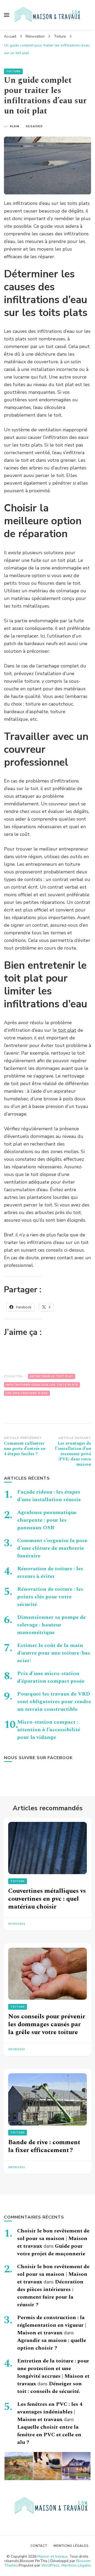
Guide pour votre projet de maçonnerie (51, 2250)
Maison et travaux (53, 2556)
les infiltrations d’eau (27, 1393)
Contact (39, 2546)
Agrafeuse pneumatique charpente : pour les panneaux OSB (47, 1520)
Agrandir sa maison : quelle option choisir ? (52, 2344)
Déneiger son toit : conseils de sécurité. (49, 2388)
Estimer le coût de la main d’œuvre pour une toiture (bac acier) (54, 1653)
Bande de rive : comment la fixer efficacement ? (44, 2146)
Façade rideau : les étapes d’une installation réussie (49, 1496)
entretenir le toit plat (52, 1376)
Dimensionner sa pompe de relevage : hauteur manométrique (51, 1625)
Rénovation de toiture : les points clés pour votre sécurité (50, 1597)
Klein (15, 126)
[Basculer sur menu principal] (7, 15)
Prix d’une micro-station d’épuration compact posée (51, 1677)
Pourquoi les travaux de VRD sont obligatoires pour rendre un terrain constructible (54, 1702)
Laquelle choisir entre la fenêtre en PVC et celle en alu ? (49, 2435)
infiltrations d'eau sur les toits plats (42, 1385)
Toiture (13, 71)
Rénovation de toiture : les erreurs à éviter (50, 1572)
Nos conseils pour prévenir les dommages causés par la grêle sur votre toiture (47, 2024)
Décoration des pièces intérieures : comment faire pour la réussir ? (50, 2293)
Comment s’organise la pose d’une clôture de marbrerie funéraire (52, 1548)
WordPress (50, 2565)
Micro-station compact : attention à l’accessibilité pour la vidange (49, 1730)
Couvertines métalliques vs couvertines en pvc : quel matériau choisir (47, 1899)
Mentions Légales (76, 2565)
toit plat (66, 1030)
